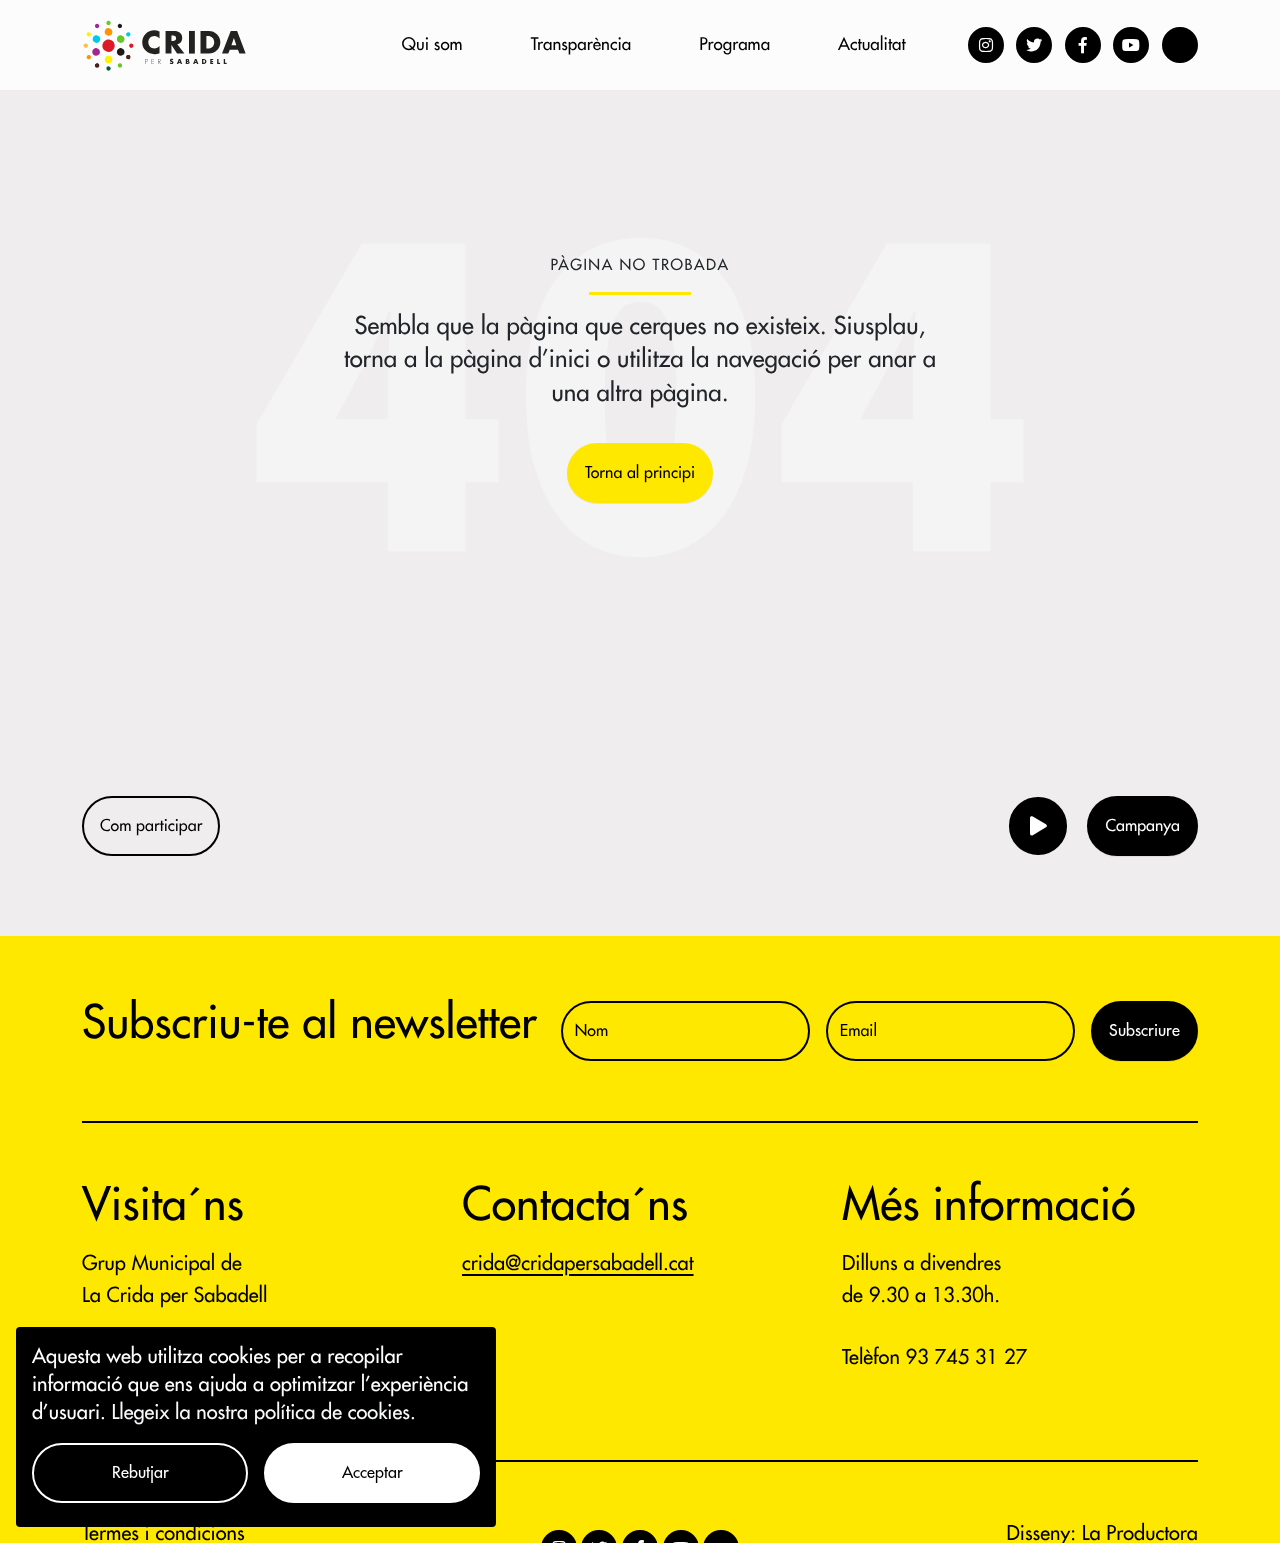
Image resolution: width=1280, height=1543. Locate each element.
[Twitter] (1034, 45)
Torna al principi (640, 473)
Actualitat (871, 44)
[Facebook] (1083, 45)
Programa (734, 44)
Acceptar (372, 1473)
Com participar (151, 826)
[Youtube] (1131, 45)
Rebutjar (140, 1473)
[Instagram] (986, 45)
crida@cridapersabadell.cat (578, 1263)
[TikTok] (1180, 45)
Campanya (1142, 826)
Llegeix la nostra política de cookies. (264, 1412)
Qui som (432, 44)
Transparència (581, 44)
